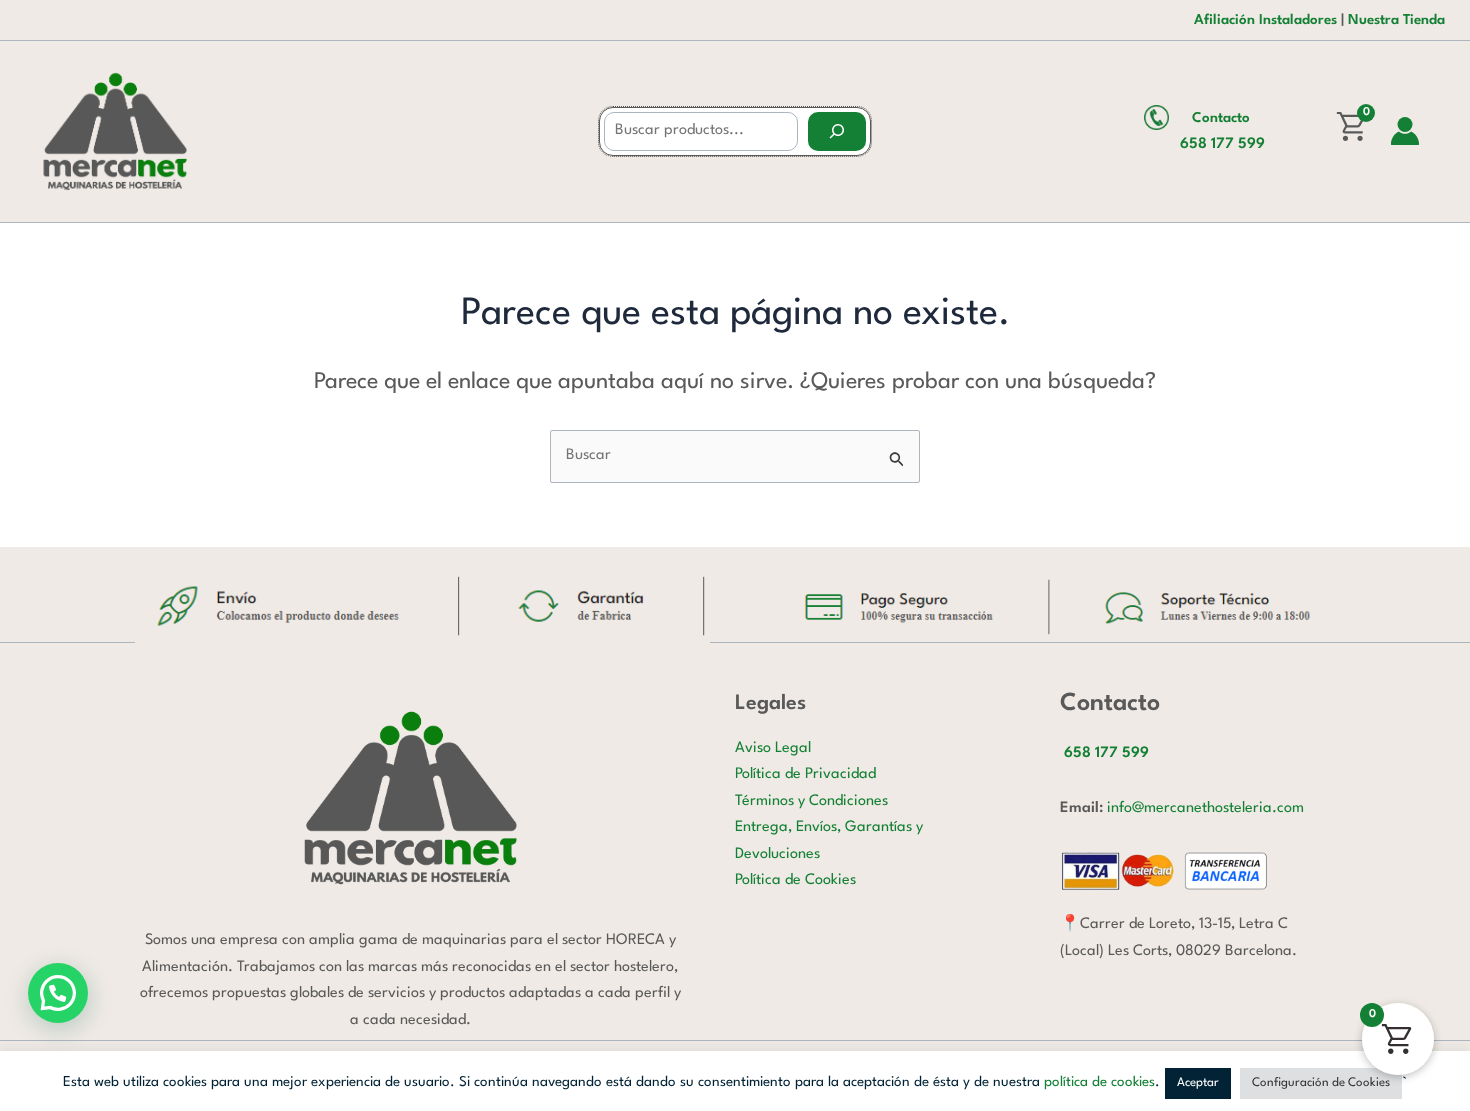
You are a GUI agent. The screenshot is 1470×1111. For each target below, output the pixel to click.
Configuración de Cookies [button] (1321, 1083)
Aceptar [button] (1198, 1083)
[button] (58, 993)
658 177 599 (1222, 144)
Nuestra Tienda (1396, 20)
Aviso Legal (773, 748)
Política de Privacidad (805, 774)
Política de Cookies (795, 880)
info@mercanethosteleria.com (1205, 808)
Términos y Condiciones (811, 801)
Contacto (1221, 118)
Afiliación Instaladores (1265, 20)
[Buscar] (837, 131)
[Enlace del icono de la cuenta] (1405, 131)
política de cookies (1099, 1082)
